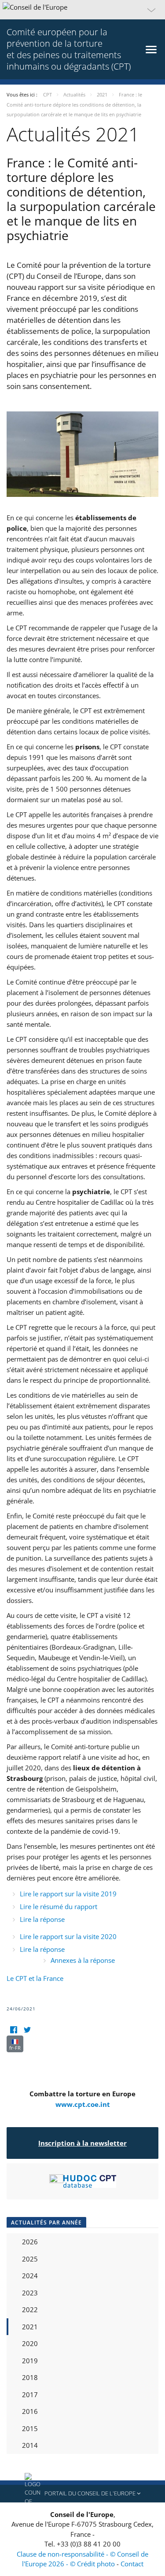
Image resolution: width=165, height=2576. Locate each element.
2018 (30, 2377)
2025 (30, 2259)
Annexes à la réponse (83, 1960)
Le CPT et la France (35, 1978)
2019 (30, 2361)
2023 (30, 2293)
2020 (30, 2343)
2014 (30, 2445)
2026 (30, 2242)
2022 (30, 2310)
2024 (30, 2276)
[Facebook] (13, 2030)
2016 (30, 2411)
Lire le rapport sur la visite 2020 (68, 1936)
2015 (30, 2428)
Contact (132, 2564)
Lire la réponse (42, 1919)
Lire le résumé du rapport (59, 1906)
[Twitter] (27, 2030)
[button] (82, 10)
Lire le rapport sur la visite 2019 (68, 1894)
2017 (30, 2395)
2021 (30, 2327)
